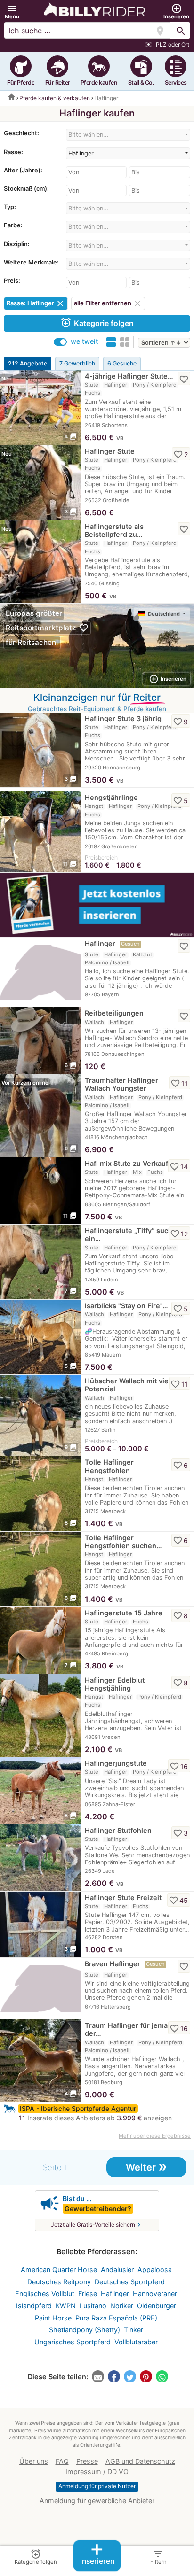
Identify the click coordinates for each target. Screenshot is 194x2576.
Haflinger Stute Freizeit (123, 1897)
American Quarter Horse (59, 2270)
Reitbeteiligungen (114, 1013)
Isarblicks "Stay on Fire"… (126, 1306)
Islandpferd (34, 2306)
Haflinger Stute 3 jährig (123, 718)
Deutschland (165, 614)
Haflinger (100, 943)
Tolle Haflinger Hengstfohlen (109, 1466)
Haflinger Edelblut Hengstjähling (115, 1684)
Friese (88, 2293)
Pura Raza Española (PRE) (116, 2318)
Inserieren (97, 2553)
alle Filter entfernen (108, 303)
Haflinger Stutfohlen (118, 1830)
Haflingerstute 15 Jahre (124, 1613)
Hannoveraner (155, 2293)
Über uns (34, 2461)
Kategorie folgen (97, 323)
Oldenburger (157, 2306)
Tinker (133, 2330)
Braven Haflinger (113, 1964)
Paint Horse (53, 2318)
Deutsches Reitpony (59, 2282)
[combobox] (128, 135)
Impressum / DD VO (97, 2471)
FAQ (62, 2461)
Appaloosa (155, 2270)
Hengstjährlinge (111, 797)
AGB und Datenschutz (140, 2461)
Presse (87, 2461)
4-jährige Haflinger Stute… (129, 376)
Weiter (146, 2166)
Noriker (122, 2306)
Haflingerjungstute (116, 1763)
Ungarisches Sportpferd (73, 2342)
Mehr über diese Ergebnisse (155, 2136)
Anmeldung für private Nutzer (97, 2486)
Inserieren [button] (168, 679)
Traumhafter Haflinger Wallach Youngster (121, 1084)
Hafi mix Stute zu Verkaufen (131, 1163)
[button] (12, 12)
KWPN (66, 2306)
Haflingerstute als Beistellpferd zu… (114, 530)
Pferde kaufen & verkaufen (55, 98)
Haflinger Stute (110, 451)
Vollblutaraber (136, 2342)
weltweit (84, 341)
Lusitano (93, 2306)
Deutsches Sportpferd (130, 2282)
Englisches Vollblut (45, 2293)
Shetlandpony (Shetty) (85, 2330)
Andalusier (117, 2270)
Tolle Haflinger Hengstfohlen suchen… (123, 1542)
